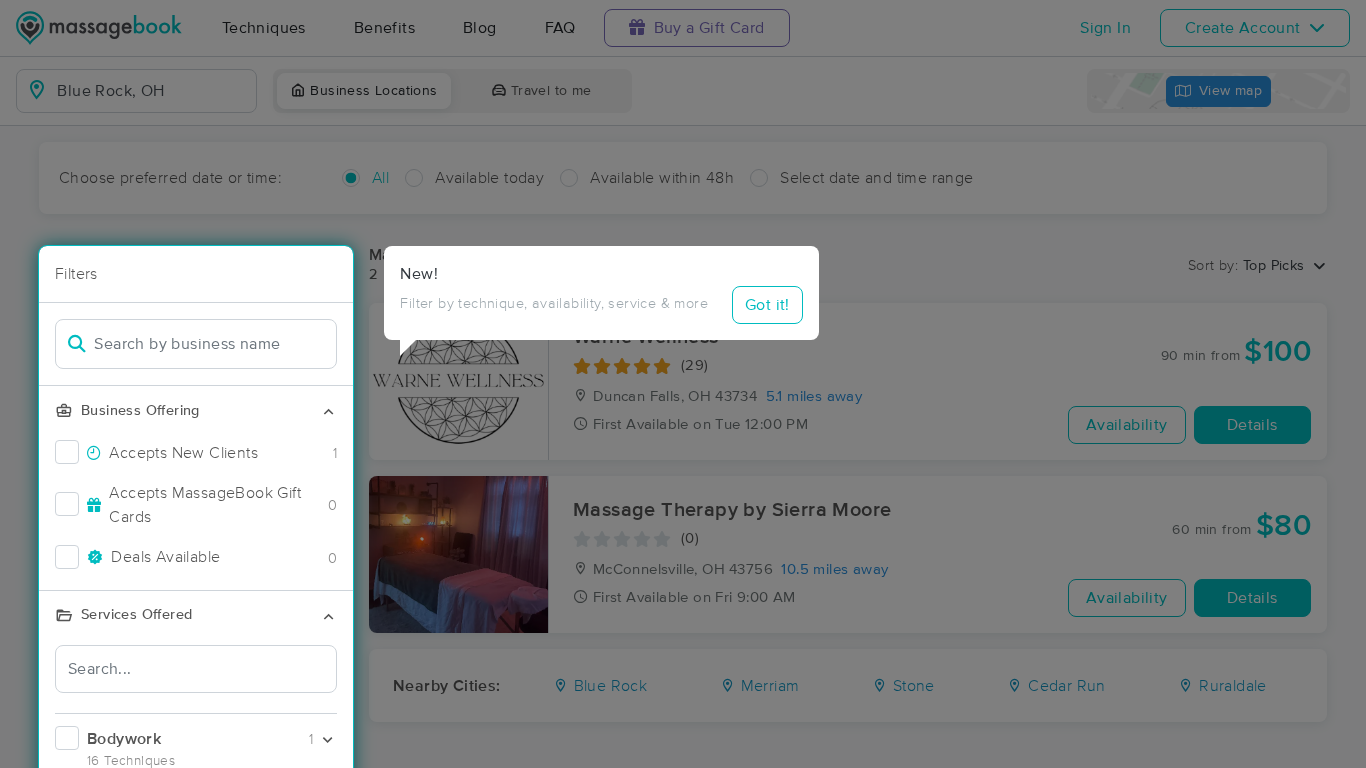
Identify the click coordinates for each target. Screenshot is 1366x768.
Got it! (767, 305)
